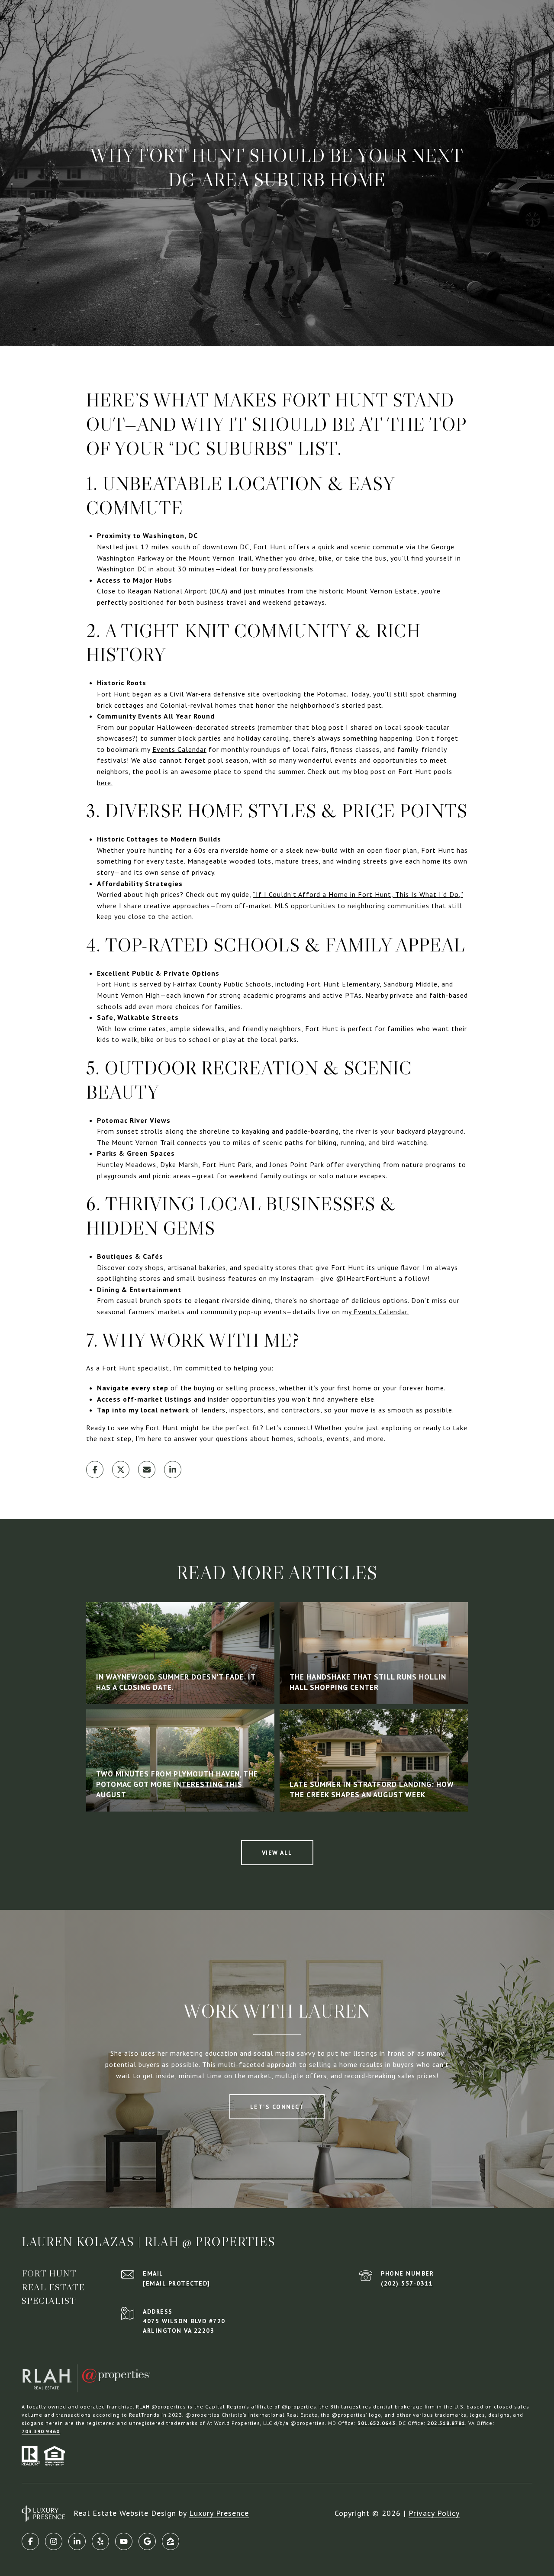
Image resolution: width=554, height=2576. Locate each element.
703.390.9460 (41, 2431)
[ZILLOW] (171, 2541)
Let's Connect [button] (277, 2107)
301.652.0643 (377, 2423)
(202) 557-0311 (407, 2283)
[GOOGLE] (147, 2541)
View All (277, 1853)
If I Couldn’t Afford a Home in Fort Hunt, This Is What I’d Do (357, 894)
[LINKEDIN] (77, 2541)
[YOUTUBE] (124, 2541)
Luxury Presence (219, 2513)
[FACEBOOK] (30, 2541)
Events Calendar (179, 749)
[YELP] (100, 2541)
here (104, 783)
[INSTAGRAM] (54, 2541)
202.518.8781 (446, 2423)
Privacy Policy (434, 2513)
